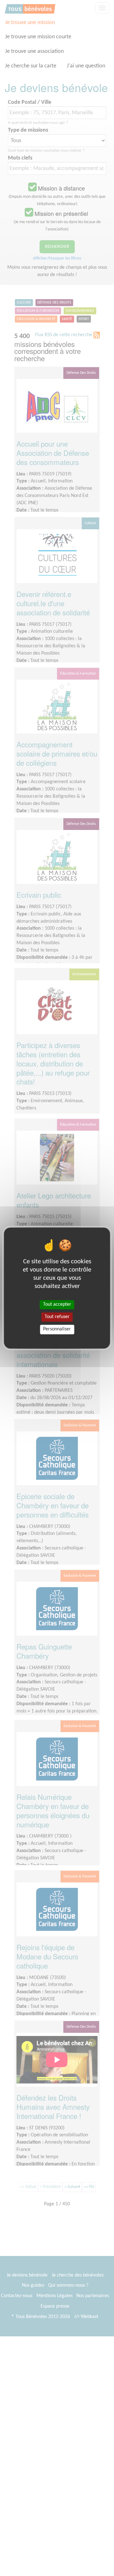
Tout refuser (57, 1317)
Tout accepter (57, 1304)
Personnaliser (57, 1329)
